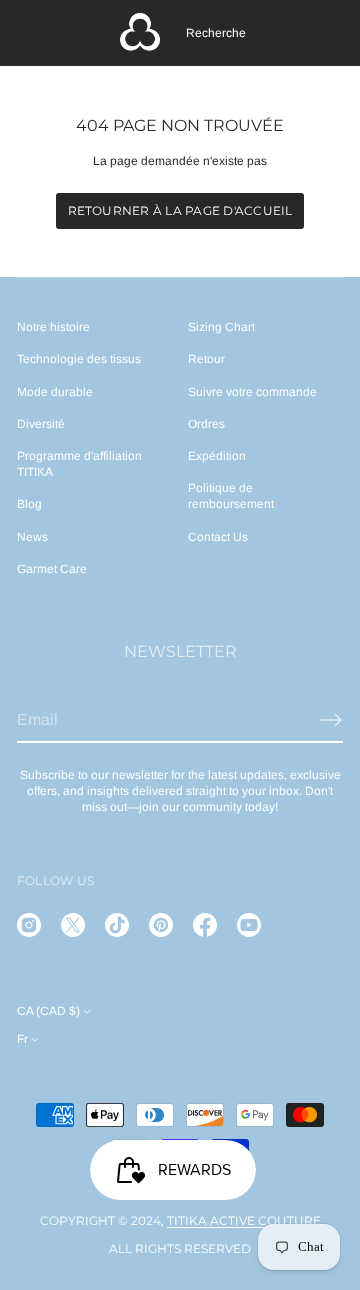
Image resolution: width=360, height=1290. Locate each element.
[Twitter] (73, 925)
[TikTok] (117, 925)
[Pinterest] (161, 925)
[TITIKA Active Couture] (140, 33)
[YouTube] (249, 925)
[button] (216, 33)
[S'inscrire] (331, 720)
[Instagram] (29, 925)
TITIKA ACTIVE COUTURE (244, 1220)
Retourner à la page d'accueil (180, 210)
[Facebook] (205, 925)
